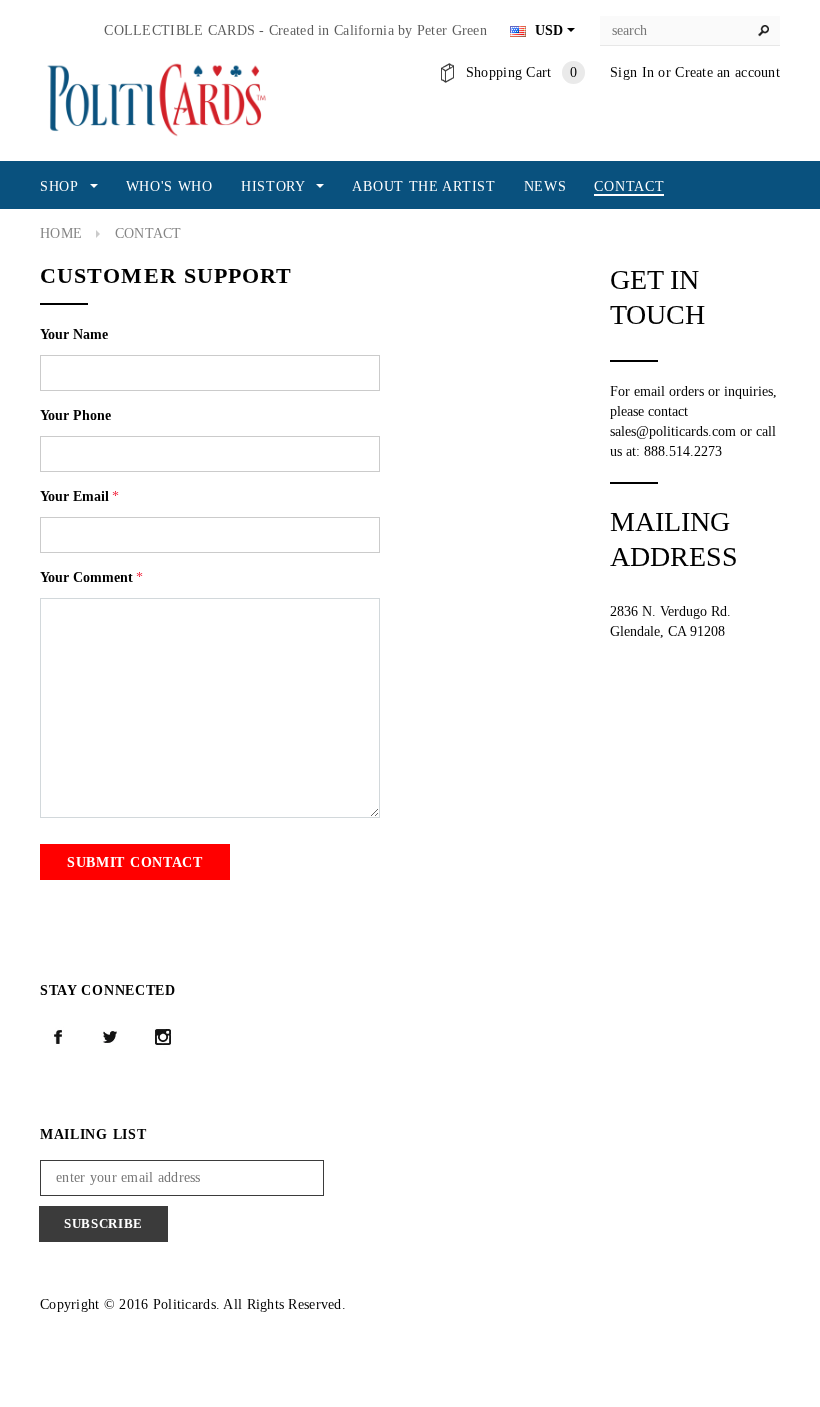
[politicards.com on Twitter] (110, 1037)
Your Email (79, 496)
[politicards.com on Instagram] (163, 1037)
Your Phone (75, 415)
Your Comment (91, 577)
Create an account (727, 72)
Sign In (632, 72)
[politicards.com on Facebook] (58, 1037)
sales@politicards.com (673, 431)
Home (61, 233)
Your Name (74, 334)
